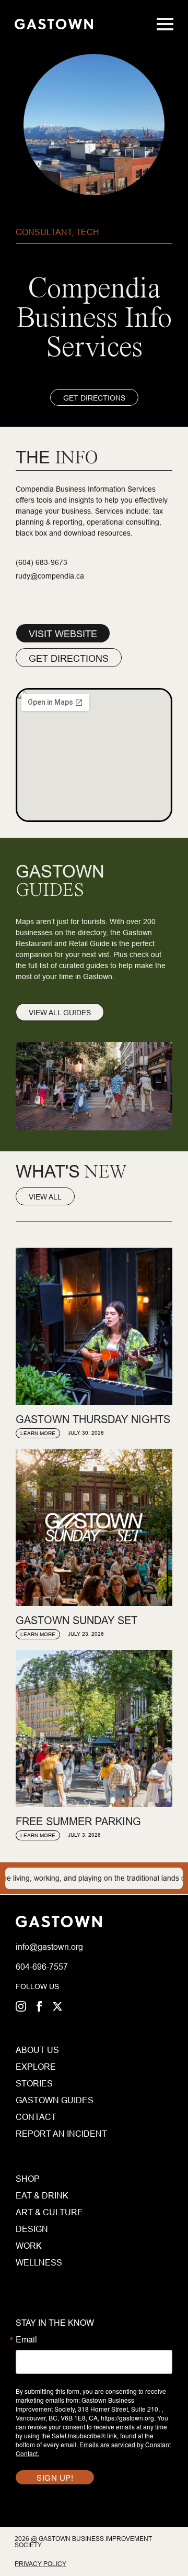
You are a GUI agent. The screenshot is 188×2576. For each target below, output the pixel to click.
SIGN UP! (55, 2477)
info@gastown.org (49, 1947)
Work (29, 2246)
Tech (87, 232)
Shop (28, 2179)
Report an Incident (35, 2134)
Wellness (39, 2262)
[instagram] (21, 2006)
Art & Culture (49, 2212)
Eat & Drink (42, 2195)
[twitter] (57, 2006)
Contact (35, 2117)
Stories (34, 2083)
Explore (35, 2067)
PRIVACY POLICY (40, 2564)
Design (32, 2229)
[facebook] (39, 2006)
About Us (35, 2050)
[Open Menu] (165, 24)
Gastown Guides (35, 2100)
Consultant (44, 232)
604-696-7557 (42, 1967)
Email (26, 2339)
